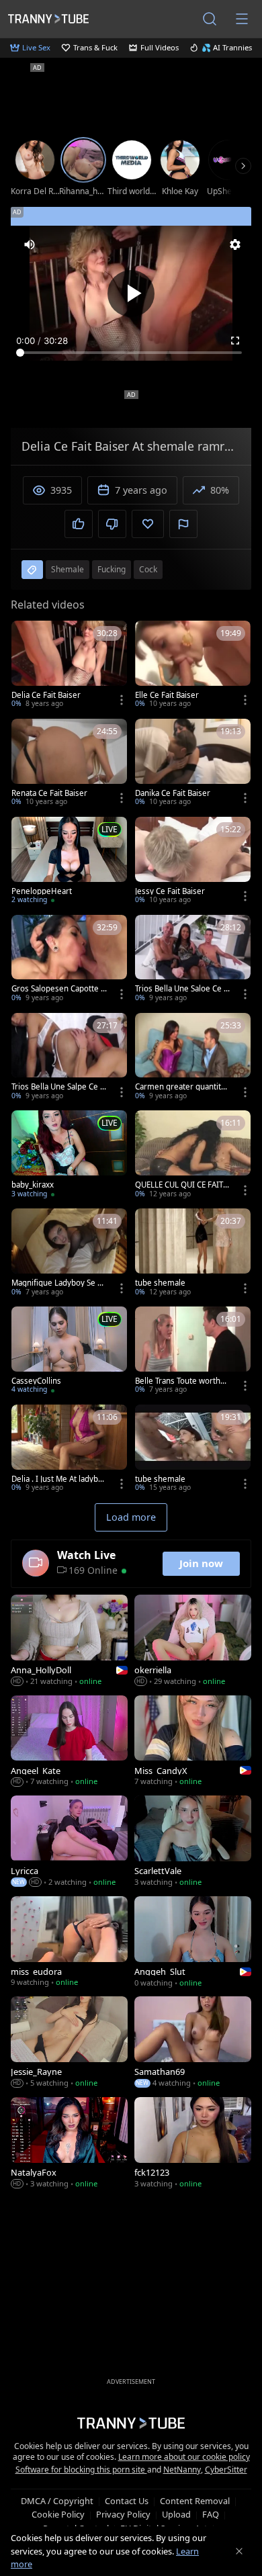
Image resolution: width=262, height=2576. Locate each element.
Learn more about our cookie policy (184, 2457)
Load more (131, 1517)
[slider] (131, 353)
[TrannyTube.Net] (48, 18)
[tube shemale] (193, 1253)
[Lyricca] (69, 1842)
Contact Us (127, 2501)
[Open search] (210, 19)
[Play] (131, 294)
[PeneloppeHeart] (69, 862)
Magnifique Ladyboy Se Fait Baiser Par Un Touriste (58, 1283)
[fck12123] (193, 2144)
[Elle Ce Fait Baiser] (193, 666)
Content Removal (195, 2501)
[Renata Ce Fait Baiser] (69, 764)
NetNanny (182, 2470)
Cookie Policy (58, 2514)
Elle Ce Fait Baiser (167, 695)
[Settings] (235, 245)
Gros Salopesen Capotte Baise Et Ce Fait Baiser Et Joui (58, 989)
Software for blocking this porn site (81, 2470)
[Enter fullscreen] (235, 341)
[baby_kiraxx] (69, 1155)
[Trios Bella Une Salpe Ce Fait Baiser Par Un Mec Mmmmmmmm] (69, 1058)
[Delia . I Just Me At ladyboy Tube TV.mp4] (69, 1450)
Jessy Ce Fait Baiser (170, 891)
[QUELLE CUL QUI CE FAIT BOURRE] (193, 1155)
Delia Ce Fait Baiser (46, 695)
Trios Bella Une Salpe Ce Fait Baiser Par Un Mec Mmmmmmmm (58, 1087)
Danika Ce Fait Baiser (173, 793)
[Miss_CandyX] (193, 1742)
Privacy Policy (123, 2514)
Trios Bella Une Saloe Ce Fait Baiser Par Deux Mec (181, 989)
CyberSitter (226, 2470)
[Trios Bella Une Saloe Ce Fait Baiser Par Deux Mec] (193, 960)
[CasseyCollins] (69, 1351)
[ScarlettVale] (193, 1842)
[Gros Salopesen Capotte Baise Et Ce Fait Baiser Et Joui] (69, 960)
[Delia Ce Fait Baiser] (69, 666)
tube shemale (160, 1283)
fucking (112, 569)
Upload (176, 2514)
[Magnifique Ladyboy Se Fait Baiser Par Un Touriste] (69, 1253)
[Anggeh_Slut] (193, 1943)
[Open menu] (242, 19)
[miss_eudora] (69, 1943)
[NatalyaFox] (69, 2144)
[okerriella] (193, 1642)
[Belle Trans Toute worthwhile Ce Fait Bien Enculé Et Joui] (193, 1351)
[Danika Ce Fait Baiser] (193, 764)
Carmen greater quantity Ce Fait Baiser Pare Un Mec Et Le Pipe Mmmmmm (182, 1087)
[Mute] (30, 245)
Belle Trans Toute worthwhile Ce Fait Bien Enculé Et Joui (181, 1381)
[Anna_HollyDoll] (69, 1642)
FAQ (211, 2514)
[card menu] (122, 700)
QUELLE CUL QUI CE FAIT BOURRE (182, 1185)
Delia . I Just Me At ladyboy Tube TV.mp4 (59, 1479)
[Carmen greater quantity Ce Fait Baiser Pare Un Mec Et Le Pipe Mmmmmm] (193, 1058)
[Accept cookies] (239, 2551)
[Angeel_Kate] (69, 1742)
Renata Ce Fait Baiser (49, 793)
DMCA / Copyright (57, 2501)
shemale (68, 569)
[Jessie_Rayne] (69, 2043)
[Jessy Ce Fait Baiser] (193, 862)
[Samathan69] (193, 2043)
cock (148, 569)
